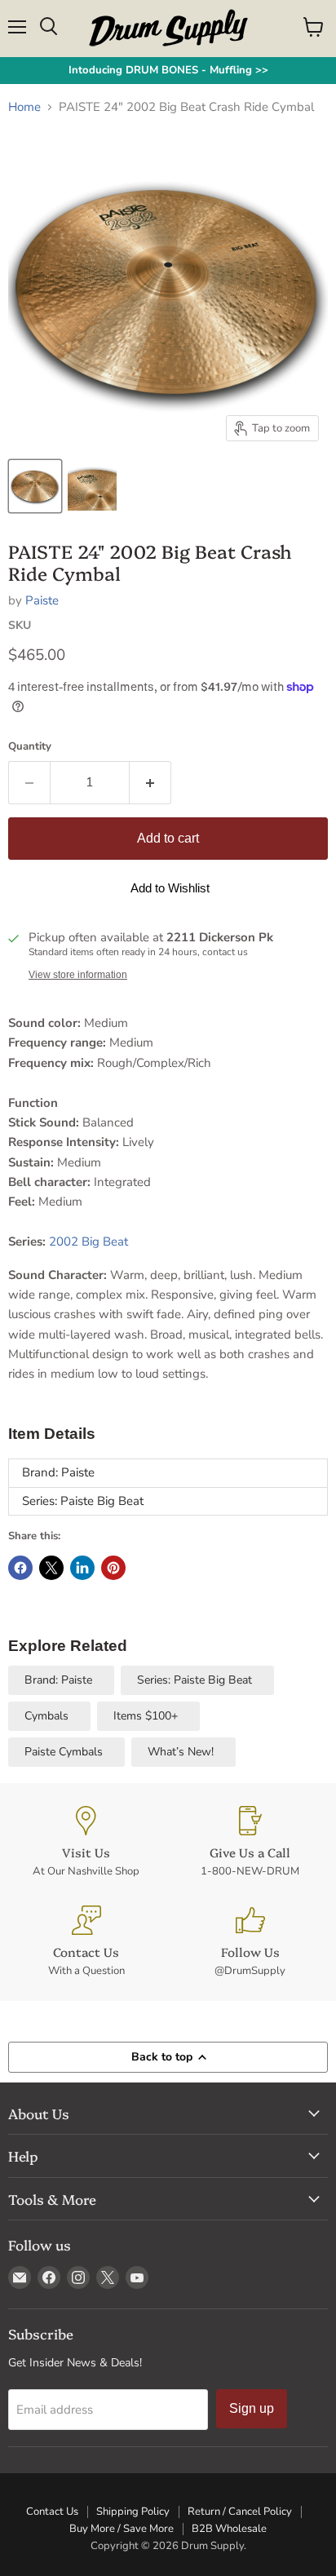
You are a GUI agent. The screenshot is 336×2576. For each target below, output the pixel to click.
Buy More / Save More (122, 2529)
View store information (78, 975)
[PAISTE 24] (35, 486)
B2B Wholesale (229, 2529)
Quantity (30, 747)
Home (24, 107)
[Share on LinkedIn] (82, 1568)
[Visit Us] (86, 1842)
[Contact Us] (86, 1942)
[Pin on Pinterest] (113, 1568)
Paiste (42, 600)
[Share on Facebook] (20, 1568)
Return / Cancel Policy (240, 2512)
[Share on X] (51, 1568)
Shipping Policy (133, 2512)
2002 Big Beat (90, 1242)
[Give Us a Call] (250, 1842)
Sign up (252, 2408)
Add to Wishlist (170, 888)
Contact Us (52, 2512)
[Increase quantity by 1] (150, 782)
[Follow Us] (250, 1942)
